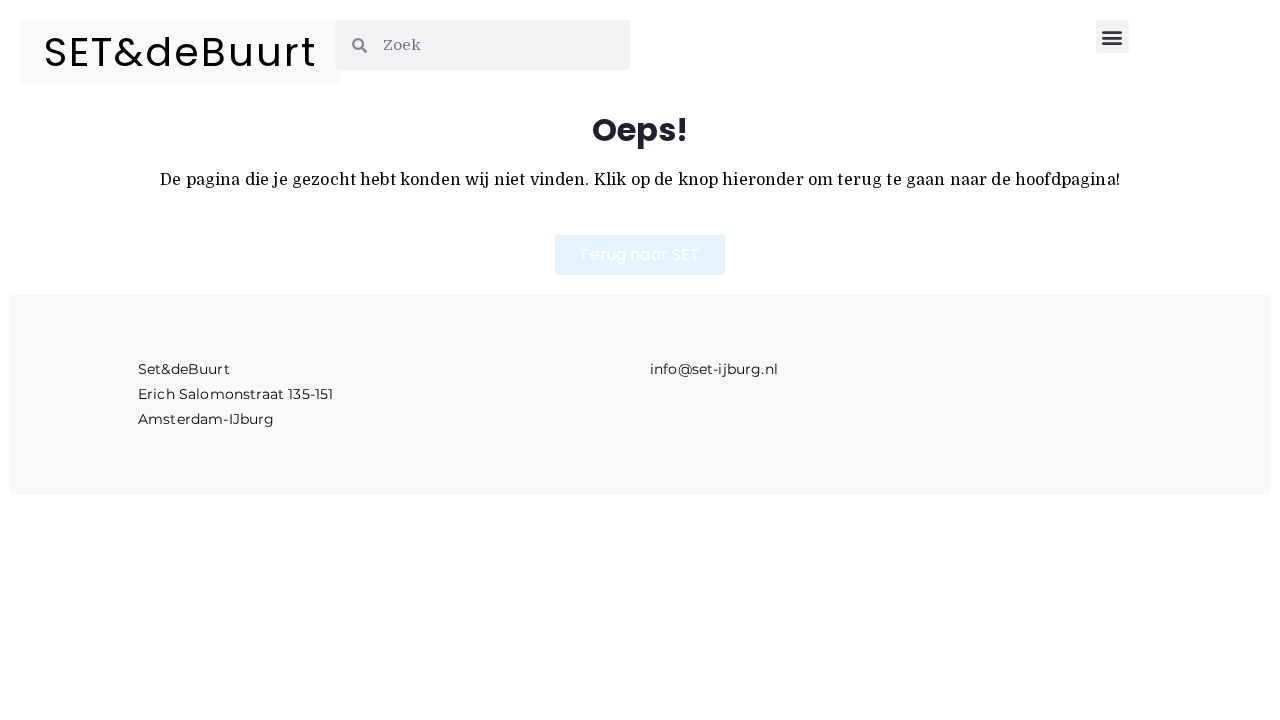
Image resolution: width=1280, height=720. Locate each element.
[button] (1112, 36)
